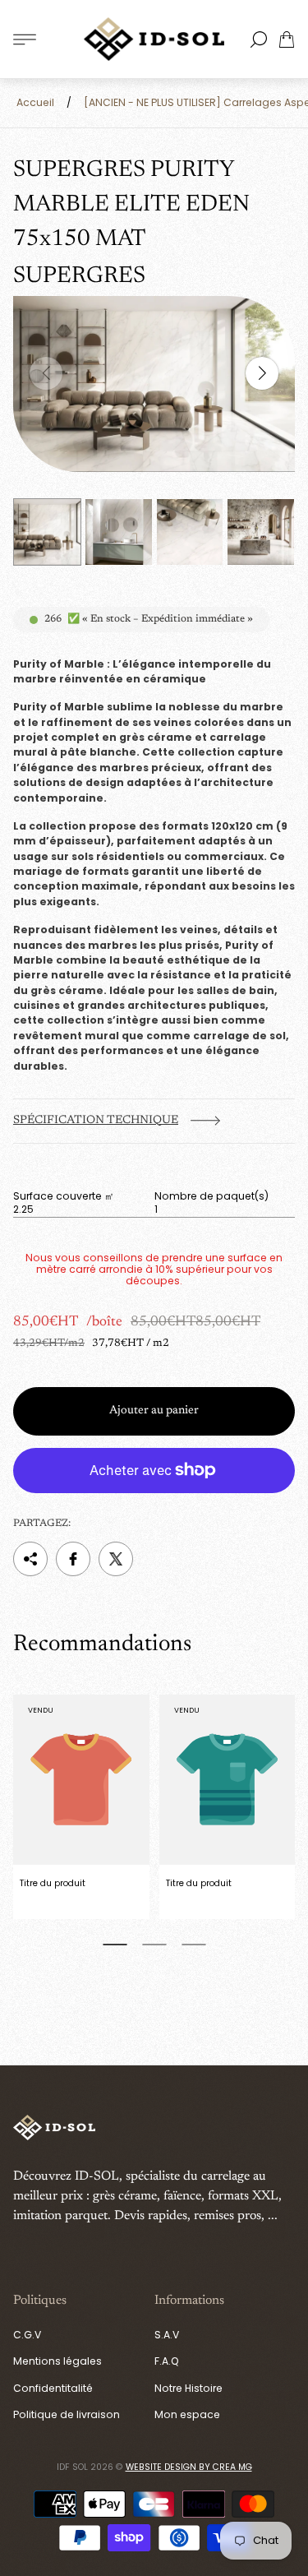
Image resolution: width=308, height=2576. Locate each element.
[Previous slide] (46, 373)
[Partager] (30, 1559)
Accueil (35, 102)
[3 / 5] (190, 532)
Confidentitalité (53, 2388)
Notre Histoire (188, 2388)
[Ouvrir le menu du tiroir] (25, 39)
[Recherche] (259, 39)
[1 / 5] (47, 532)
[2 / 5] (119, 532)
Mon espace (187, 2414)
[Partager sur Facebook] (73, 1559)
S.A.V (167, 2335)
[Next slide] (262, 373)
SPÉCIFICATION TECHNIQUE (96, 1121)
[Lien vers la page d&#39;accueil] (54, 2129)
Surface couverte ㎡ (64, 1196)
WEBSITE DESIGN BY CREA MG (189, 2467)
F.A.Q (167, 2361)
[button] (115, 1945)
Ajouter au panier (154, 1411)
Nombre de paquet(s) (211, 1196)
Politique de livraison (67, 2414)
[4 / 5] (261, 532)
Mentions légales (57, 2361)
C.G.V (27, 2335)
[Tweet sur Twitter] (116, 1559)
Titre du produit (53, 1883)
